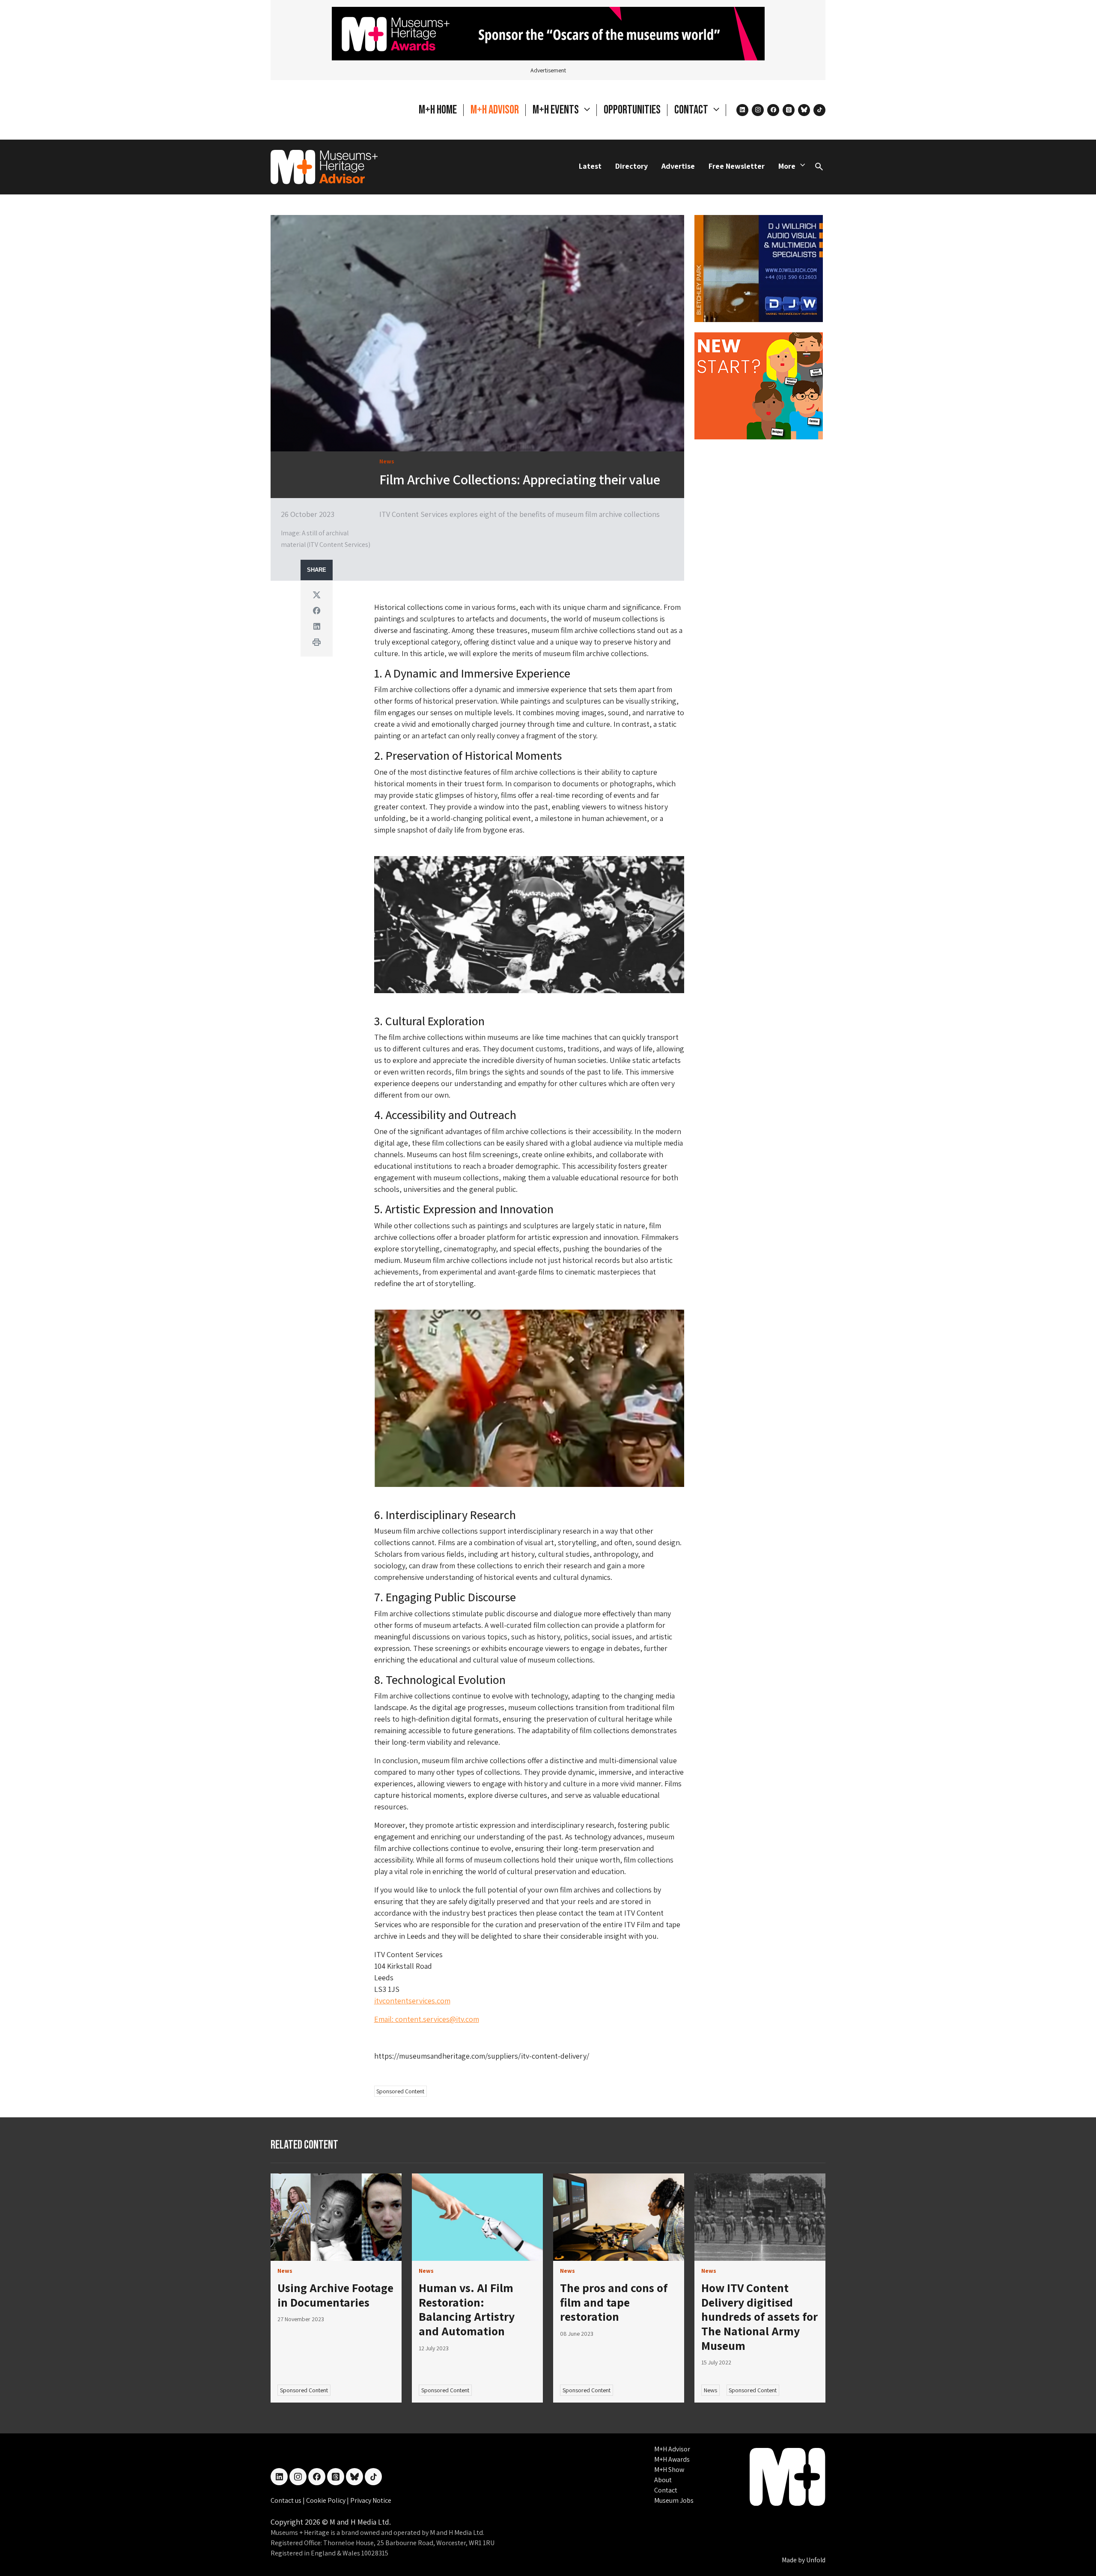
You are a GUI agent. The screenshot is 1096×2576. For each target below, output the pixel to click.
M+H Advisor (495, 110)
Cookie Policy (326, 2500)
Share (317, 570)
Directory (631, 166)
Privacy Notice (371, 2500)
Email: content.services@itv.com (427, 2019)
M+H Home (438, 110)
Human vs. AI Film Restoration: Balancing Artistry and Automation (467, 2309)
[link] (336, 2217)
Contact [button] (692, 110)
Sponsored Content (400, 2091)
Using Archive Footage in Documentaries (335, 2295)
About (663, 2480)
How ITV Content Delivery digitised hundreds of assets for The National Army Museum (759, 2316)
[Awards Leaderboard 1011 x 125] (548, 33)
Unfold (816, 2560)
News (710, 2390)
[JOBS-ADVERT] (759, 385)
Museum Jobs (674, 2500)
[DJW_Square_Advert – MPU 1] (759, 267)
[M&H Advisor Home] (324, 167)
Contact (666, 2490)
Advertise (678, 166)
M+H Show (669, 2470)
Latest (590, 166)
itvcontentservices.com (412, 2001)
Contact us (287, 2500)
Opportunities (632, 110)
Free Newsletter (737, 166)
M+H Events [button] (557, 110)
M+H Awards (672, 2459)
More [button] (787, 166)
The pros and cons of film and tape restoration (614, 2302)
